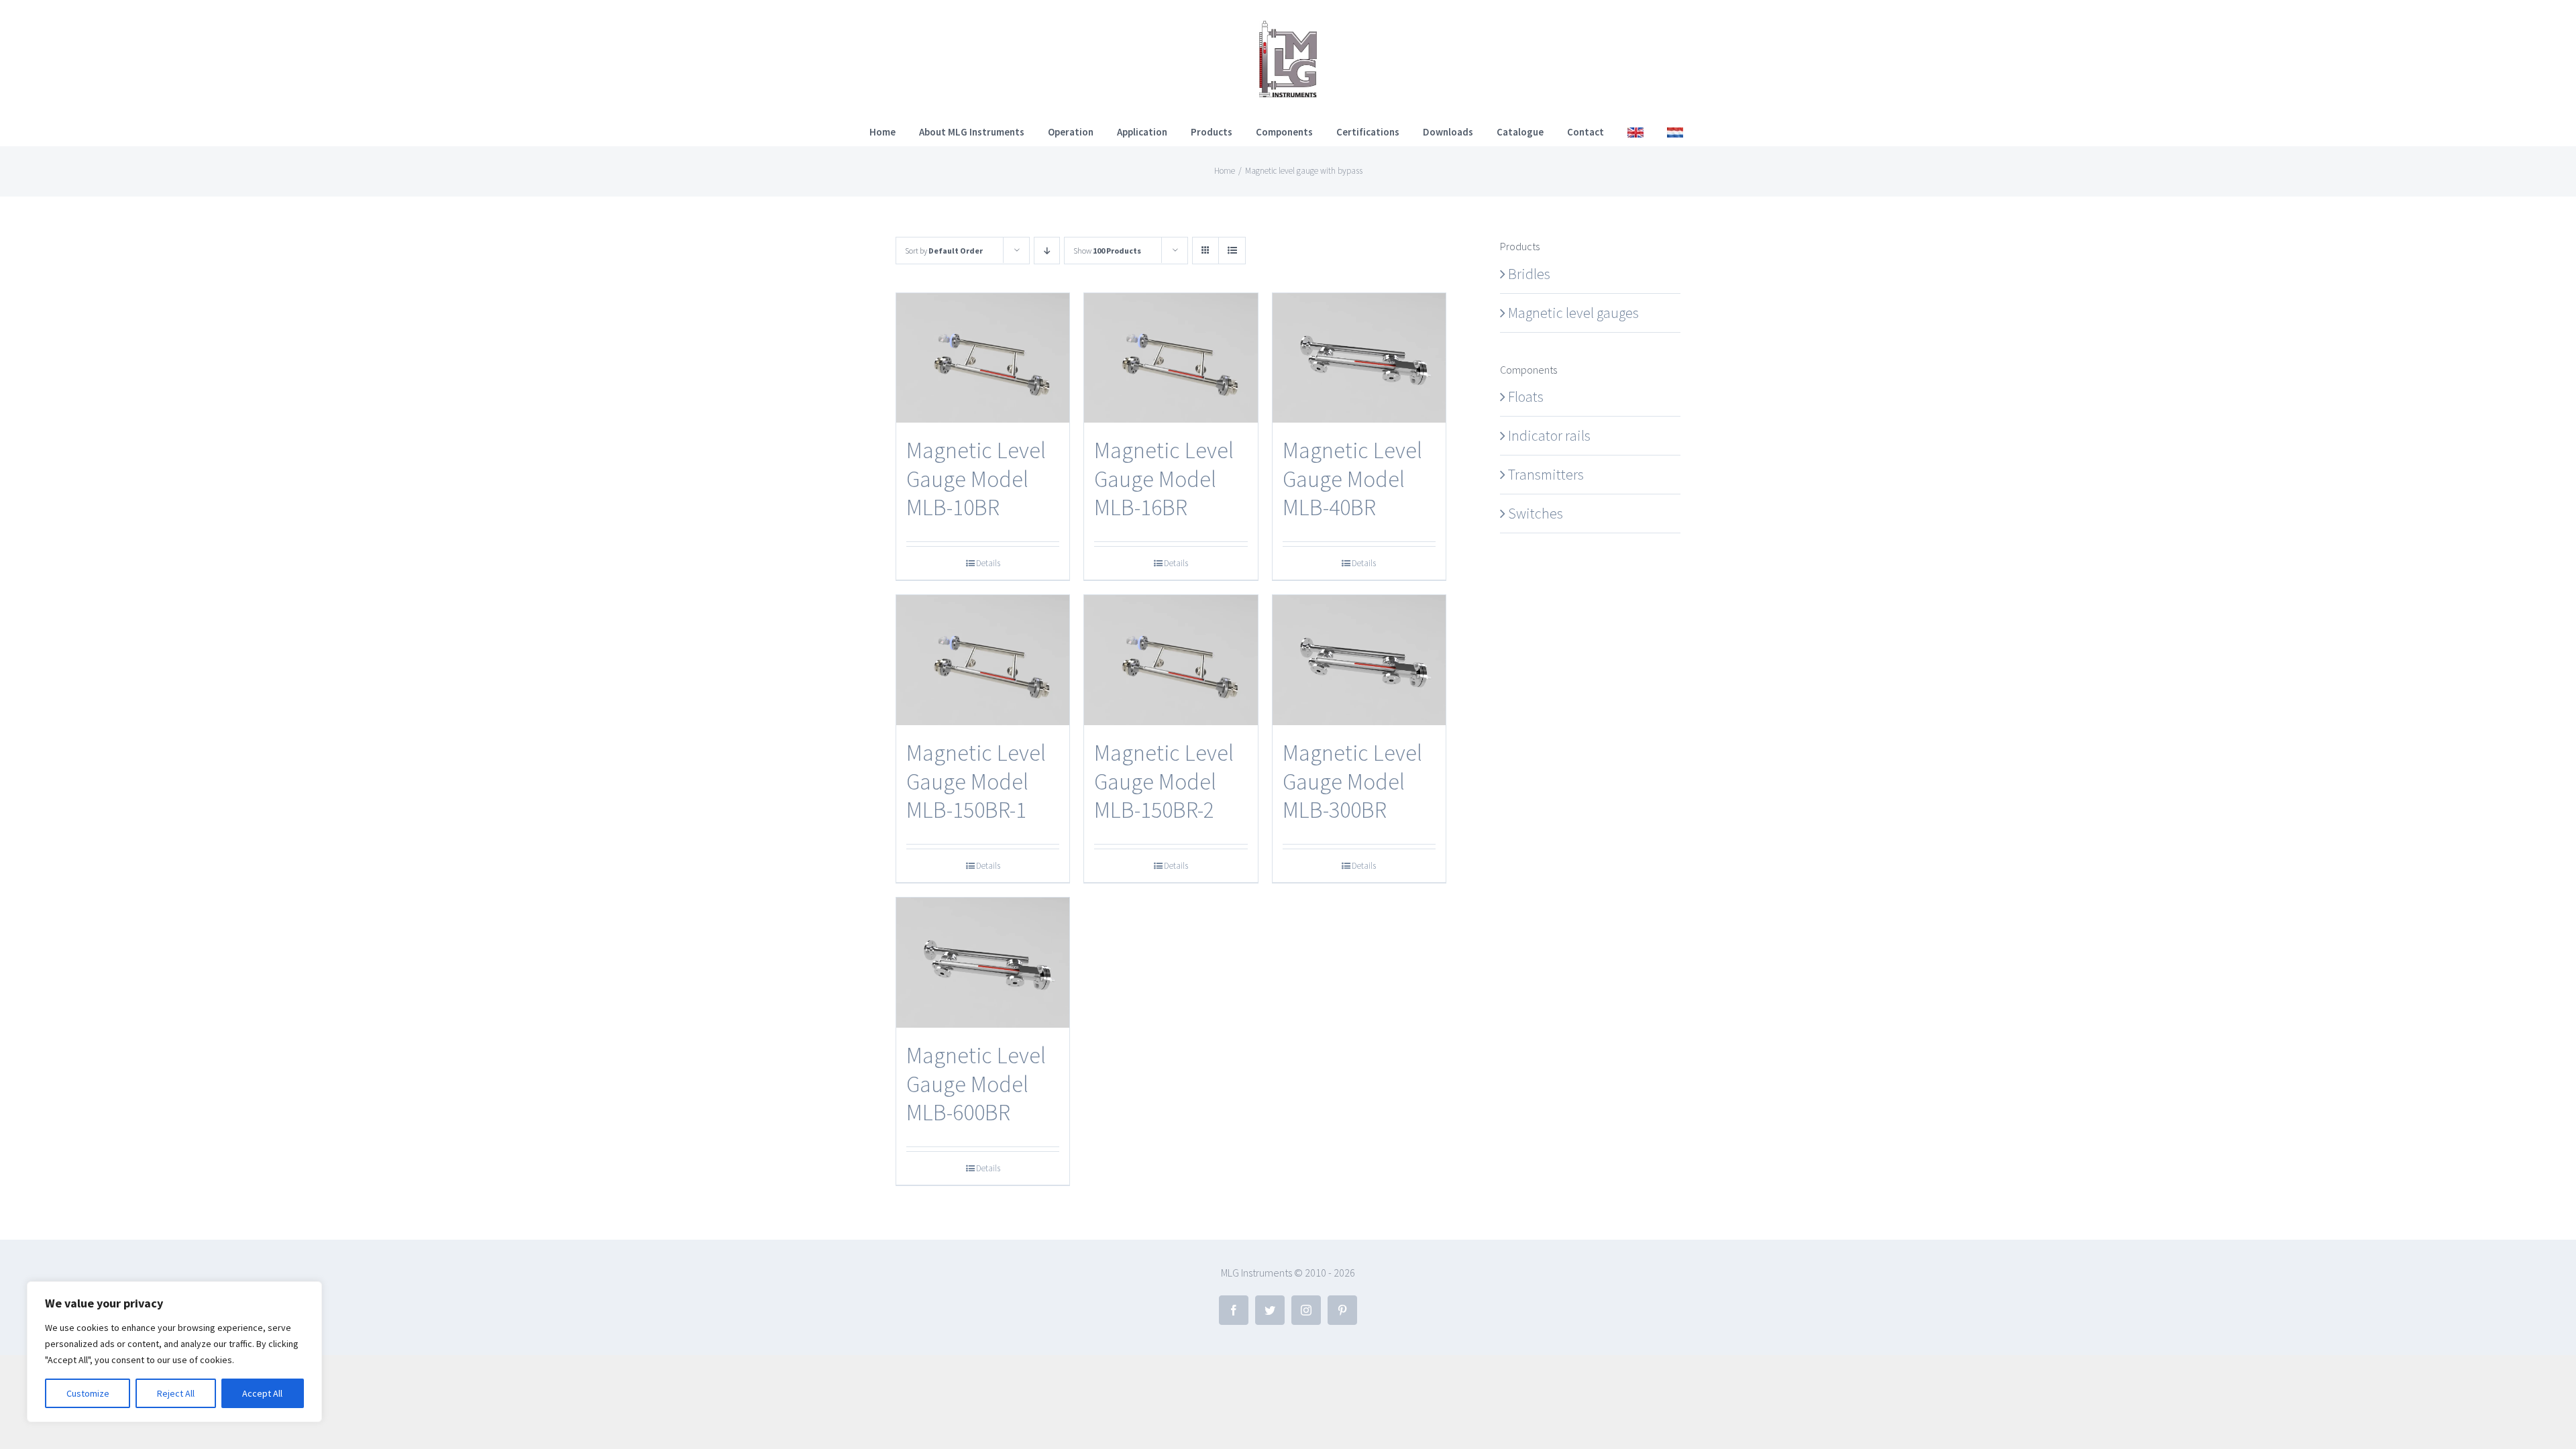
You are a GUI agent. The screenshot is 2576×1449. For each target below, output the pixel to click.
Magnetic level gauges (1573, 313)
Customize (88, 1393)
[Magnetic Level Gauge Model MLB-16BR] (1171, 358)
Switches (1536, 513)
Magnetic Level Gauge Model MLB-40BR (1352, 479)
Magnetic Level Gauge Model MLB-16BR (1164, 479)
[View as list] (1232, 251)
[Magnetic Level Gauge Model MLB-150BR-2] (1171, 660)
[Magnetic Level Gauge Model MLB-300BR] (1359, 660)
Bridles (1529, 274)
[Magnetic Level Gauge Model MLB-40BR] (1359, 358)
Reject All (176, 1393)
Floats (1526, 396)
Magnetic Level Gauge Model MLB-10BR (976, 479)
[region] (174, 1352)
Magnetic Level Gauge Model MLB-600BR (976, 1084)
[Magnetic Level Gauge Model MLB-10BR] (983, 358)
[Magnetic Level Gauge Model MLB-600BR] (983, 963)
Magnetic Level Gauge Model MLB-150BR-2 (1164, 781)
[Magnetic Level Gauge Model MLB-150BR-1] (983, 660)
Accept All (262, 1393)
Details (988, 563)
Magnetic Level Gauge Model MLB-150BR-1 (976, 781)
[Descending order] (1047, 251)
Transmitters (1546, 474)
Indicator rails (1549, 435)
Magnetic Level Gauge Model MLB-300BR (1352, 781)
